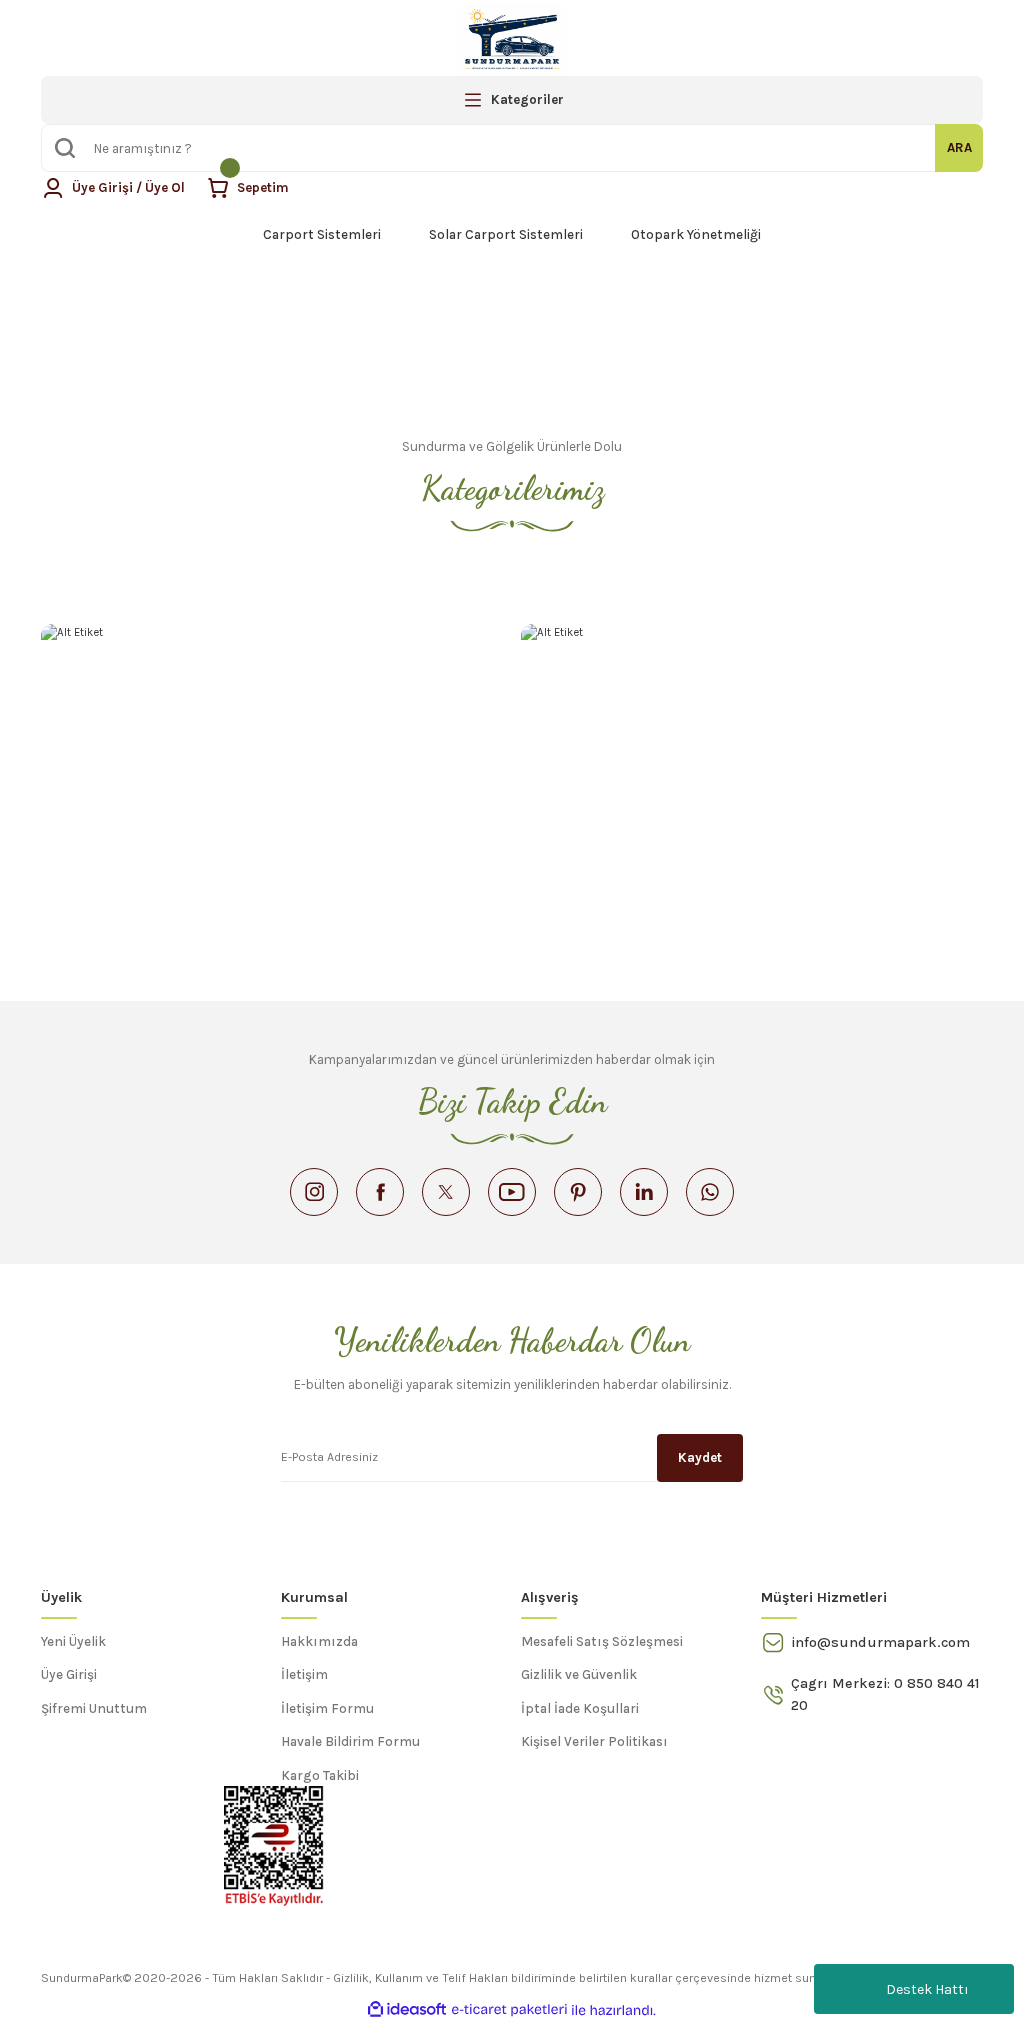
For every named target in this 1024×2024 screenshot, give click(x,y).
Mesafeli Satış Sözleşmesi (602, 1641)
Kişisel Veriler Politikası (594, 1741)
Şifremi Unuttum (94, 1708)
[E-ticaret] (509, 2010)
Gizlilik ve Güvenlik (579, 1674)
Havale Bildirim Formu (350, 1741)
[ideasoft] (407, 2010)
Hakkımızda (319, 1641)
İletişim (304, 1674)
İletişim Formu (327, 1708)
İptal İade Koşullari (580, 1708)
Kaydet (700, 1457)
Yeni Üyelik (73, 1641)
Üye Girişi (69, 1674)
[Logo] (512, 40)
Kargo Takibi (320, 1775)
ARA (959, 147)
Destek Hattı (927, 1989)
